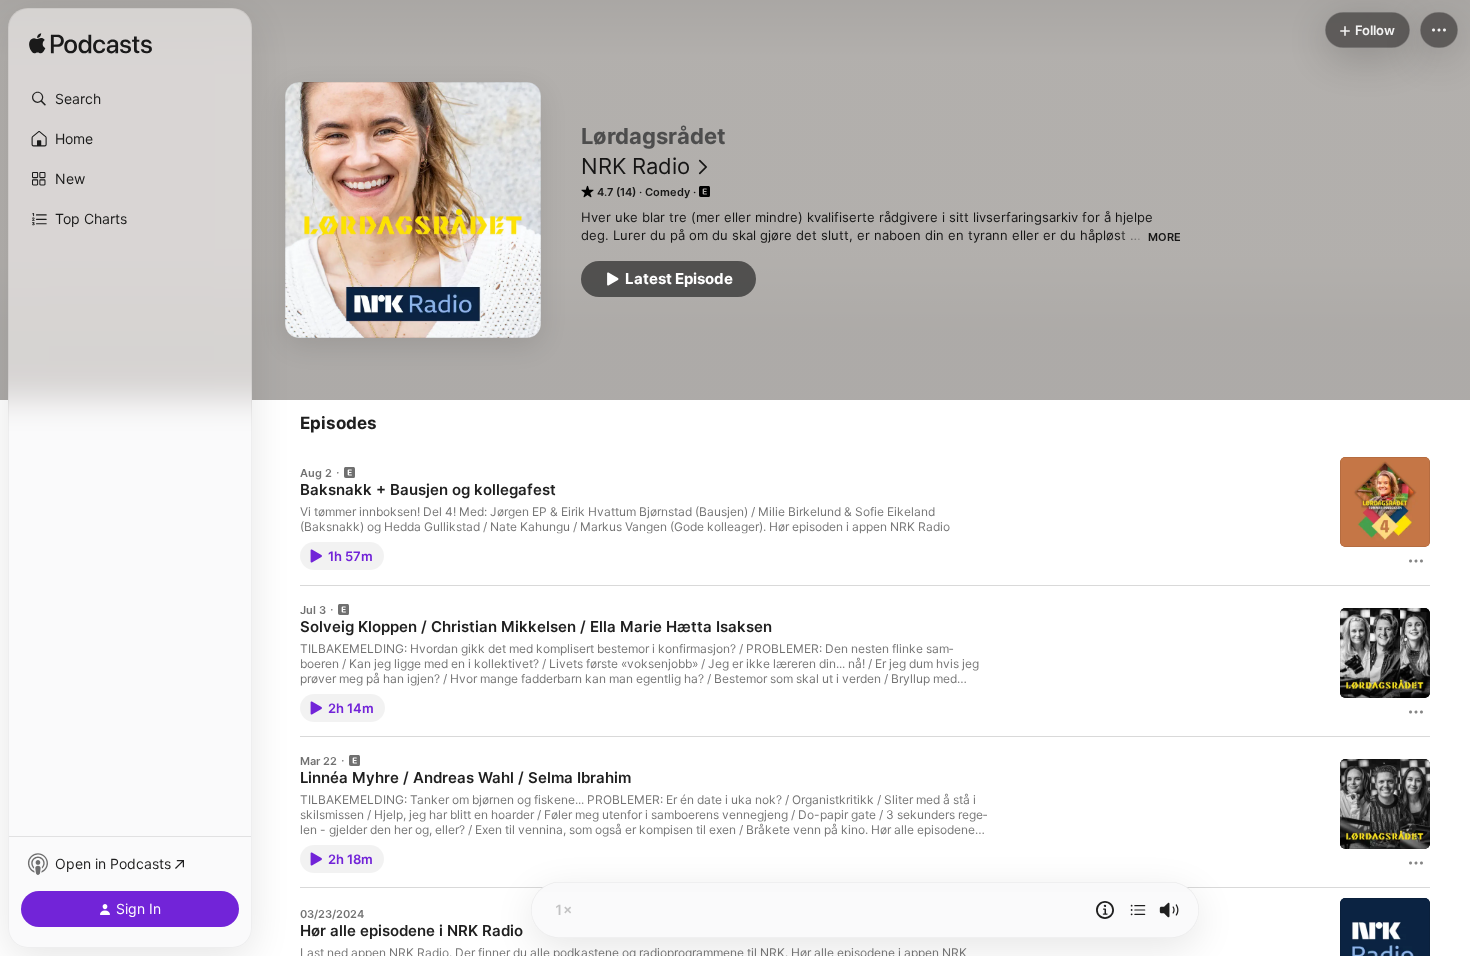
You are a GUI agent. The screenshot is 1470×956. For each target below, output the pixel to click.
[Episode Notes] (1105, 910)
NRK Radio (635, 166)
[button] (130, 99)
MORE (1164, 237)
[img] (90, 45)
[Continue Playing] (1138, 910)
